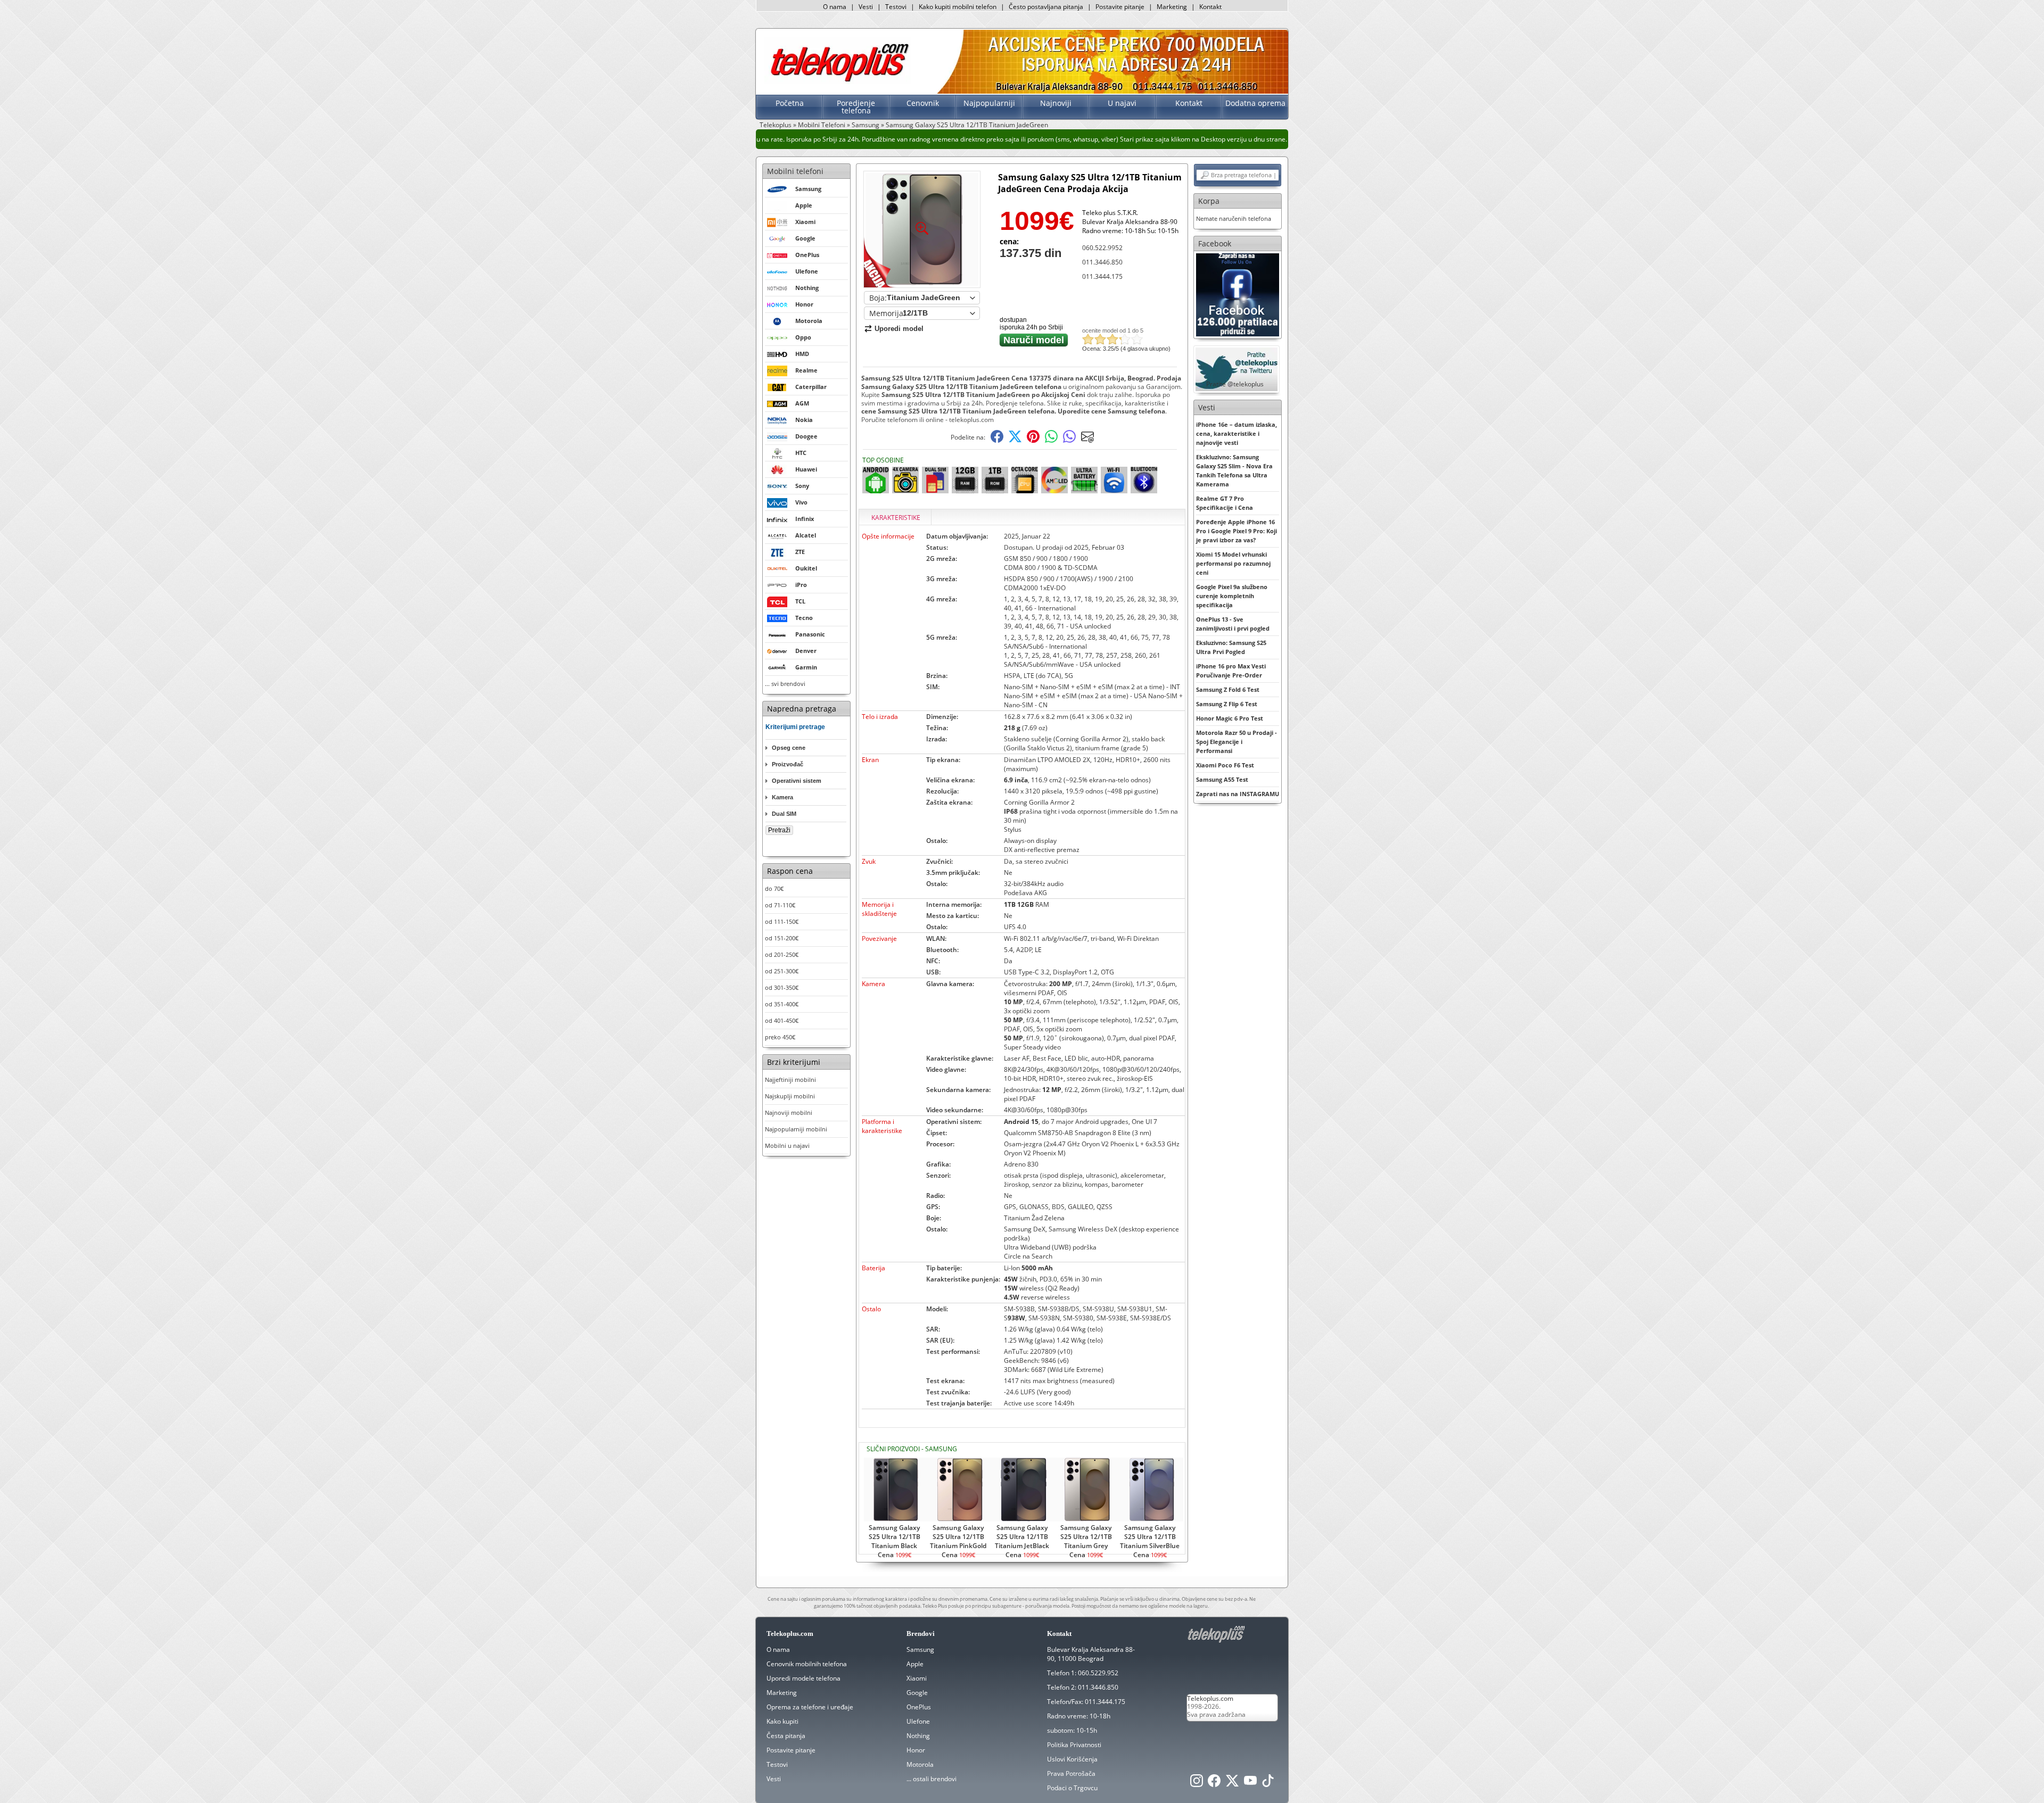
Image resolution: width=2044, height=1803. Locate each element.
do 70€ (774, 888)
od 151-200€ (782, 938)
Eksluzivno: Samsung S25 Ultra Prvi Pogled (1231, 647)
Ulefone (918, 1721)
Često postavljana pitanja (1046, 7)
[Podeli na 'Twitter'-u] (1015, 440)
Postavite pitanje (1120, 7)
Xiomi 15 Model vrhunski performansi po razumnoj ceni (1233, 563)
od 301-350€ (782, 987)
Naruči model (1034, 340)
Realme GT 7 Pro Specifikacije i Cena (1225, 503)
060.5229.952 (1098, 1673)
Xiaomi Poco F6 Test (1225, 765)
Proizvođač (788, 764)
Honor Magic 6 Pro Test (1230, 718)
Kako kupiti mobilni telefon (958, 7)
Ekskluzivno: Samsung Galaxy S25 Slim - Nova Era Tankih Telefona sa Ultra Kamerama (1234, 470)
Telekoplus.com (1210, 1698)
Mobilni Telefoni (822, 125)
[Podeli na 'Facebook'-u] (997, 440)
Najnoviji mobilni (789, 1113)
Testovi (896, 7)
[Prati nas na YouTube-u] (1250, 1784)
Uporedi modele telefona (803, 1678)
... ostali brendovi (932, 1779)
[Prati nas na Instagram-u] (1197, 1784)
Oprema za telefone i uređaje (810, 1707)
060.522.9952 (1102, 248)
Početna (790, 103)
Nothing (918, 1736)
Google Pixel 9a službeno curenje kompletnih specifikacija (1232, 596)
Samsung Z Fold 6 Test (1228, 689)
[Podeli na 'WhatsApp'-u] (1051, 440)
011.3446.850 (1102, 262)
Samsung (866, 125)
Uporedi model (899, 329)
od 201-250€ (782, 954)
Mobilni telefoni (795, 171)
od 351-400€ (782, 1004)
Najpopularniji (989, 103)
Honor (916, 1750)
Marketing (1172, 7)
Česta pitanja (786, 1736)
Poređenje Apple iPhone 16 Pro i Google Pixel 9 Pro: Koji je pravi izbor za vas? (1237, 531)
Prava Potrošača (1071, 1773)
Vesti (866, 7)
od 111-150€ (782, 921)
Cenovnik (923, 103)
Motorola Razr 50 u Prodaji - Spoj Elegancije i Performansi (1237, 742)
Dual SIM (784, 814)
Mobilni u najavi (787, 1146)
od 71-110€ (780, 905)
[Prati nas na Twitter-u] (1232, 1784)
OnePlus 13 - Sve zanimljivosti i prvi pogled (1233, 624)
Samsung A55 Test (1222, 779)
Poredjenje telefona (856, 107)
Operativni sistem (797, 781)
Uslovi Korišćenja (1072, 1759)
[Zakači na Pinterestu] (1033, 440)
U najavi (1122, 103)
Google (917, 1693)
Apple (915, 1664)
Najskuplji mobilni (790, 1096)
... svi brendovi (785, 684)
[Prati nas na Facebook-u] (1238, 294)
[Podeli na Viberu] (1069, 440)
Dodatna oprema (1255, 103)
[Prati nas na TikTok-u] (1268, 1784)
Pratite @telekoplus (1235, 384)
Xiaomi (917, 1678)
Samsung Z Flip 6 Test (1227, 704)
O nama (835, 7)
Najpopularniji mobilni (796, 1129)
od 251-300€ (782, 971)
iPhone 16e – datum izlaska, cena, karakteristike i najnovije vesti (1237, 433)
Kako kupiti (782, 1721)
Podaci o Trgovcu (1072, 1788)
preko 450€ (780, 1037)
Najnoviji (1056, 103)
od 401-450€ (782, 1020)
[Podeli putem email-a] (1087, 440)
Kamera (782, 797)
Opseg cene (789, 748)
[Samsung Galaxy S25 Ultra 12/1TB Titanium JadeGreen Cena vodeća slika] (922, 283)
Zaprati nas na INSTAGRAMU (1238, 794)
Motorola (920, 1764)
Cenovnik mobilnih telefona (807, 1664)
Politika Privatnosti (1074, 1745)
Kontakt (1210, 7)
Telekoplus (776, 125)
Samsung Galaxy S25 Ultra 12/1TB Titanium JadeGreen (967, 125)
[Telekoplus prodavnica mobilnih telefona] (838, 82)
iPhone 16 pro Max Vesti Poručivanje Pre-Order (1231, 671)
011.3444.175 (1102, 276)
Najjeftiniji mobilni (790, 1080)
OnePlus (919, 1707)
